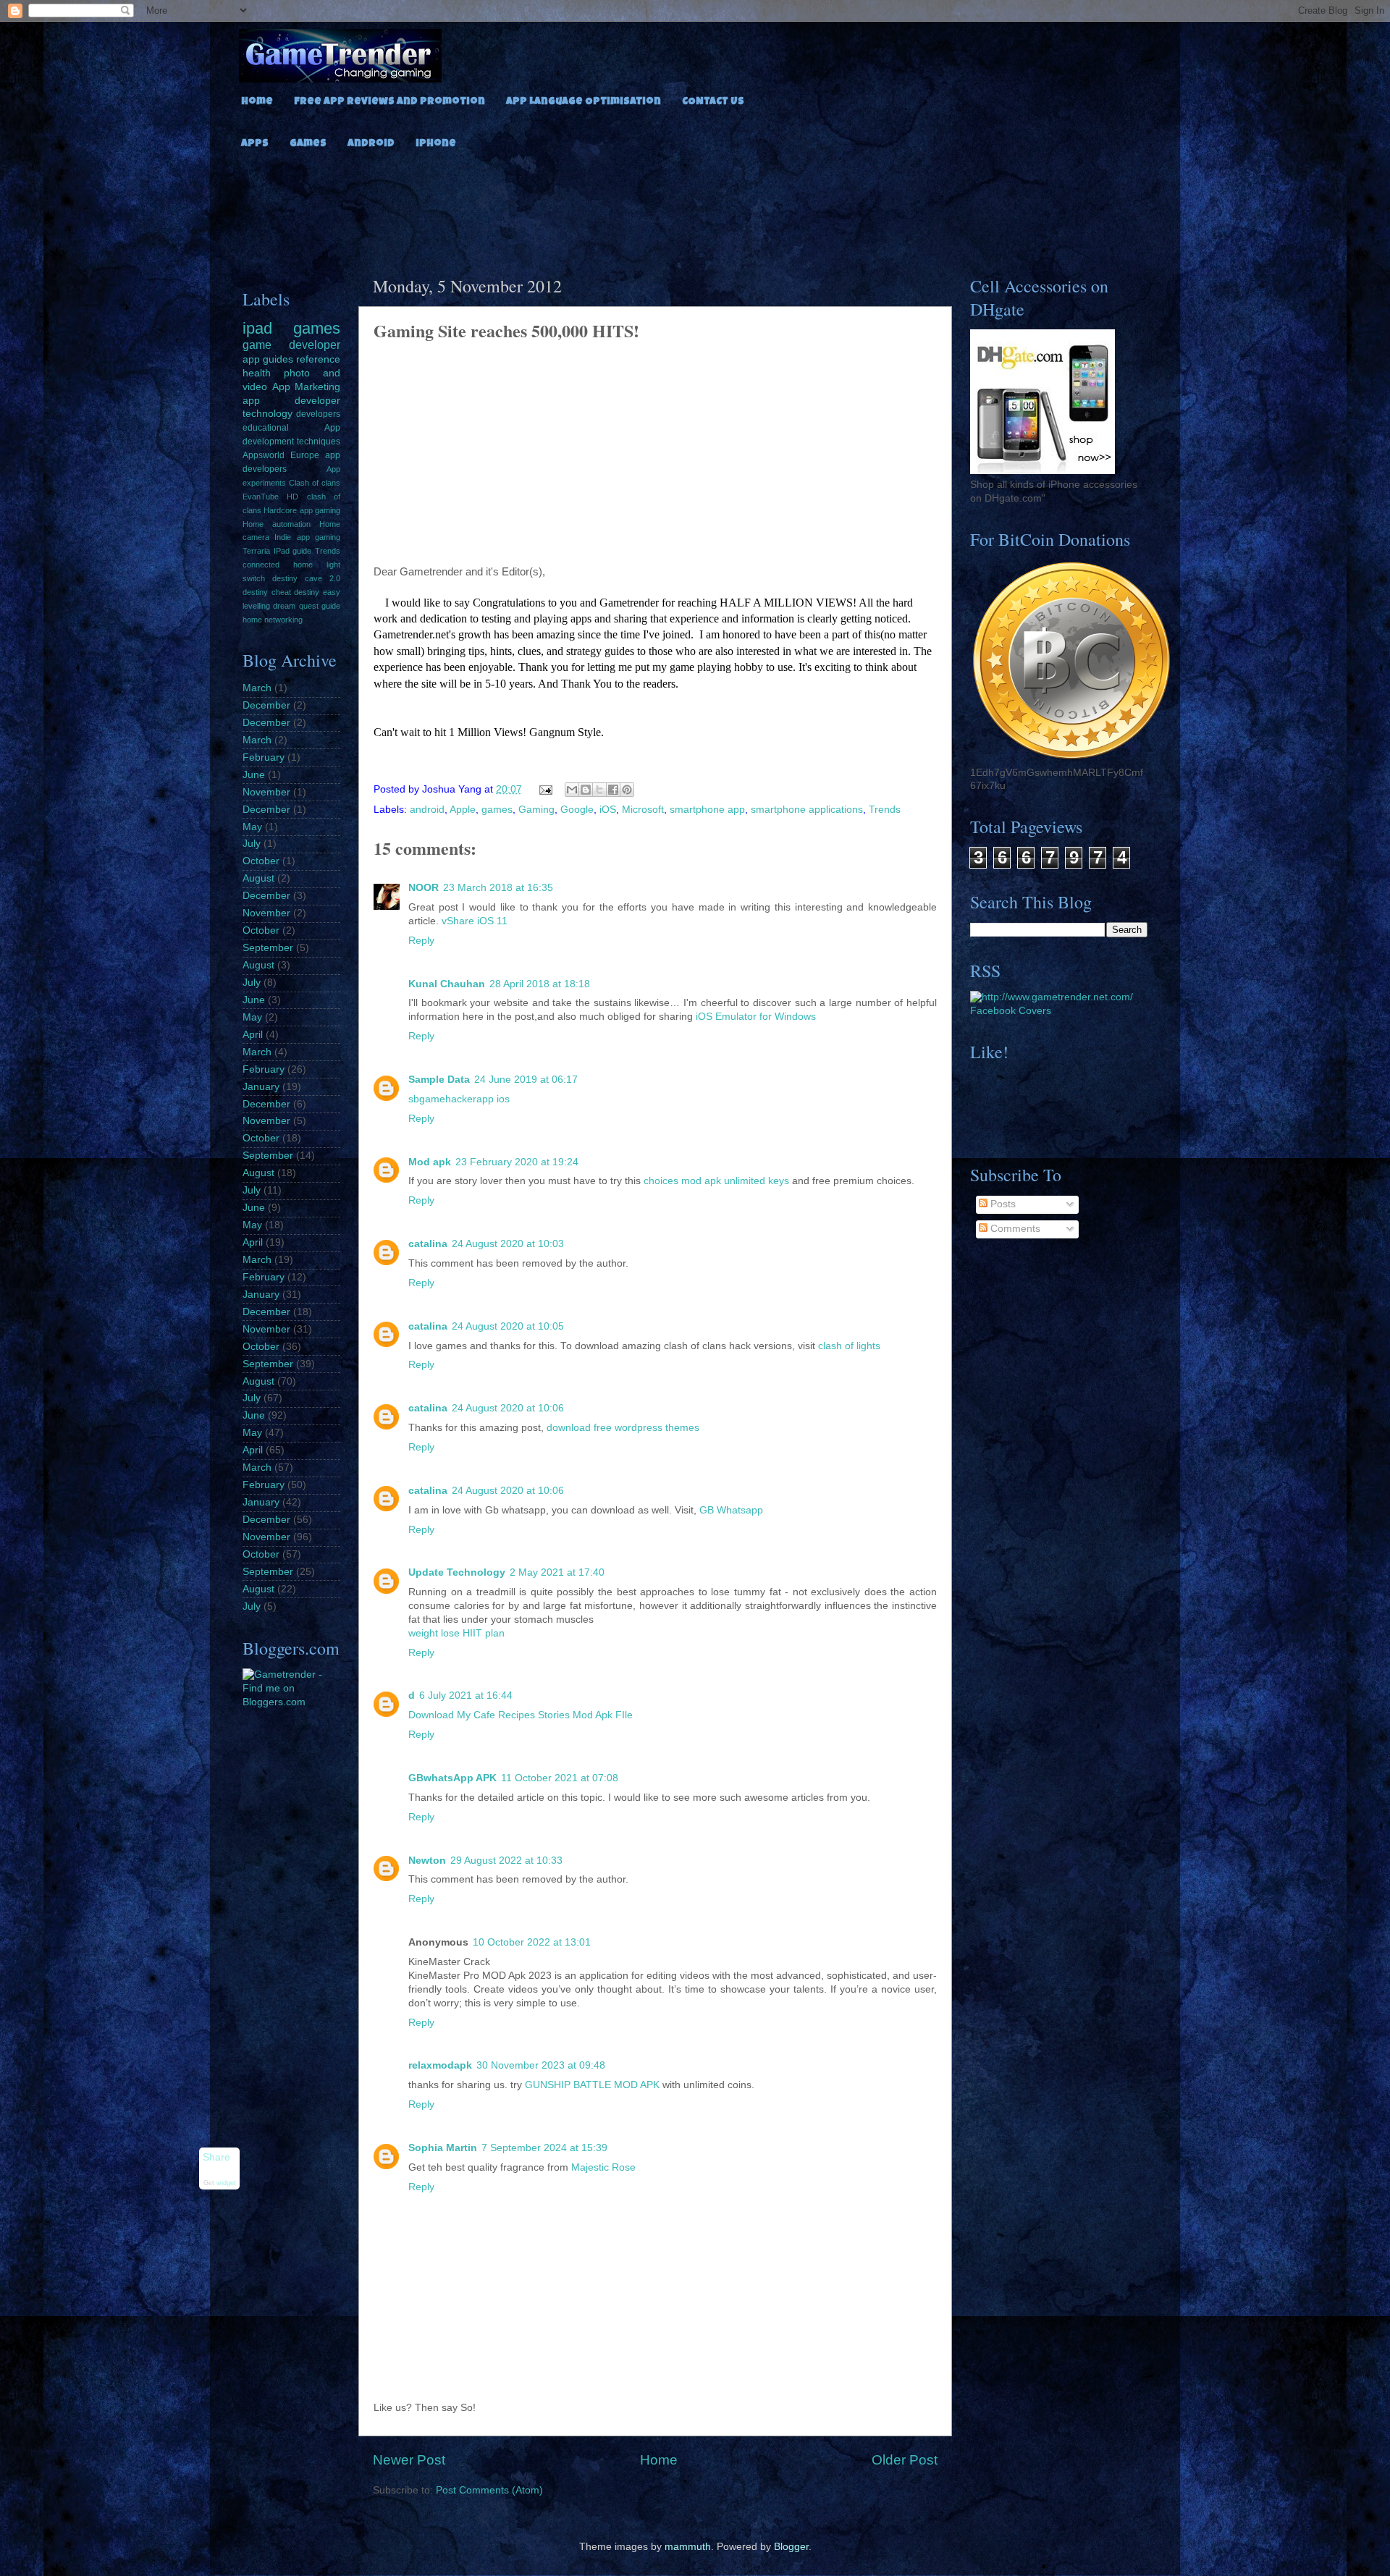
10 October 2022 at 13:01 (532, 1942)
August (258, 878)
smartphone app (707, 810)
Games (308, 144)
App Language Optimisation (584, 102)
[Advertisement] (695, 208)
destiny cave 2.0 (306, 578)
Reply (421, 941)
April (253, 1035)
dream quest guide (307, 606)
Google (577, 810)
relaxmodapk (440, 2065)
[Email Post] (546, 789)
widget (226, 2184)
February (264, 757)
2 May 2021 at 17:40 (557, 1572)
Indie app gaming (307, 537)
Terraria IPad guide (277, 551)
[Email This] (572, 790)
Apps (255, 144)
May (252, 827)
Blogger (791, 2547)
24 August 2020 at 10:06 (508, 1408)
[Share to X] (599, 790)
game (257, 345)
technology (268, 414)
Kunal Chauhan (447, 984)
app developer (291, 401)
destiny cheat (267, 592)
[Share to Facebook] (613, 790)
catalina (428, 1244)
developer (315, 345)
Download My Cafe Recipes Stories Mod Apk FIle (521, 1715)
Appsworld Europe (281, 455)
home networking (273, 620)
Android (371, 144)
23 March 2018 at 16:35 (498, 888)
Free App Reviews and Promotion (389, 102)
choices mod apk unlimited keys (716, 1181)
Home (257, 102)
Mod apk (430, 1162)
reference (318, 359)
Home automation (277, 524)
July (252, 844)
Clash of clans (315, 483)
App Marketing (307, 387)
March (257, 688)
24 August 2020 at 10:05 (508, 1326)
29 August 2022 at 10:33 (506, 1861)
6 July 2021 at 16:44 (466, 1695)
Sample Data (439, 1080)
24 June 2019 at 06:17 (526, 1080)
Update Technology (457, 1572)
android (427, 810)
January (261, 1087)
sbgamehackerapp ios (459, 1099)
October (261, 861)
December (266, 705)
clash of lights (849, 1346)
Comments (1014, 1229)
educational (266, 428)
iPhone (436, 144)
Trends (885, 810)
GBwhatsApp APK (452, 1778)
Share (216, 2157)
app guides (268, 359)
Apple (463, 810)
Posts (1002, 1204)
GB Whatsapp (731, 1510)
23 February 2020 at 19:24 (517, 1162)
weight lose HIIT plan (456, 1633)
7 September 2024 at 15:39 (544, 2148)
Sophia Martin (443, 2148)
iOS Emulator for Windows (756, 1017)
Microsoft (643, 810)
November (266, 792)
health (257, 373)
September (268, 948)
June (254, 775)
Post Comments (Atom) (489, 2490)
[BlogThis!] (586, 790)
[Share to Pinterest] (627, 790)
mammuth (688, 2547)
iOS (608, 810)
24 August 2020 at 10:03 (508, 1244)
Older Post (905, 2460)
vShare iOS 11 (475, 921)
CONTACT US (713, 102)
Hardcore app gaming (302, 510)
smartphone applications (807, 810)
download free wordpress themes (623, 1428)
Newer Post (409, 2460)
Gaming (536, 810)
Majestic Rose (603, 2167)
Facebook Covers (1011, 1011)
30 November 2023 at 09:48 (541, 2065)
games (497, 810)
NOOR (424, 888)
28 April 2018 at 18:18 (540, 984)
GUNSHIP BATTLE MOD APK (592, 2085)
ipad (257, 328)
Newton (427, 1861)
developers (318, 414)
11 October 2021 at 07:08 (560, 1778)
